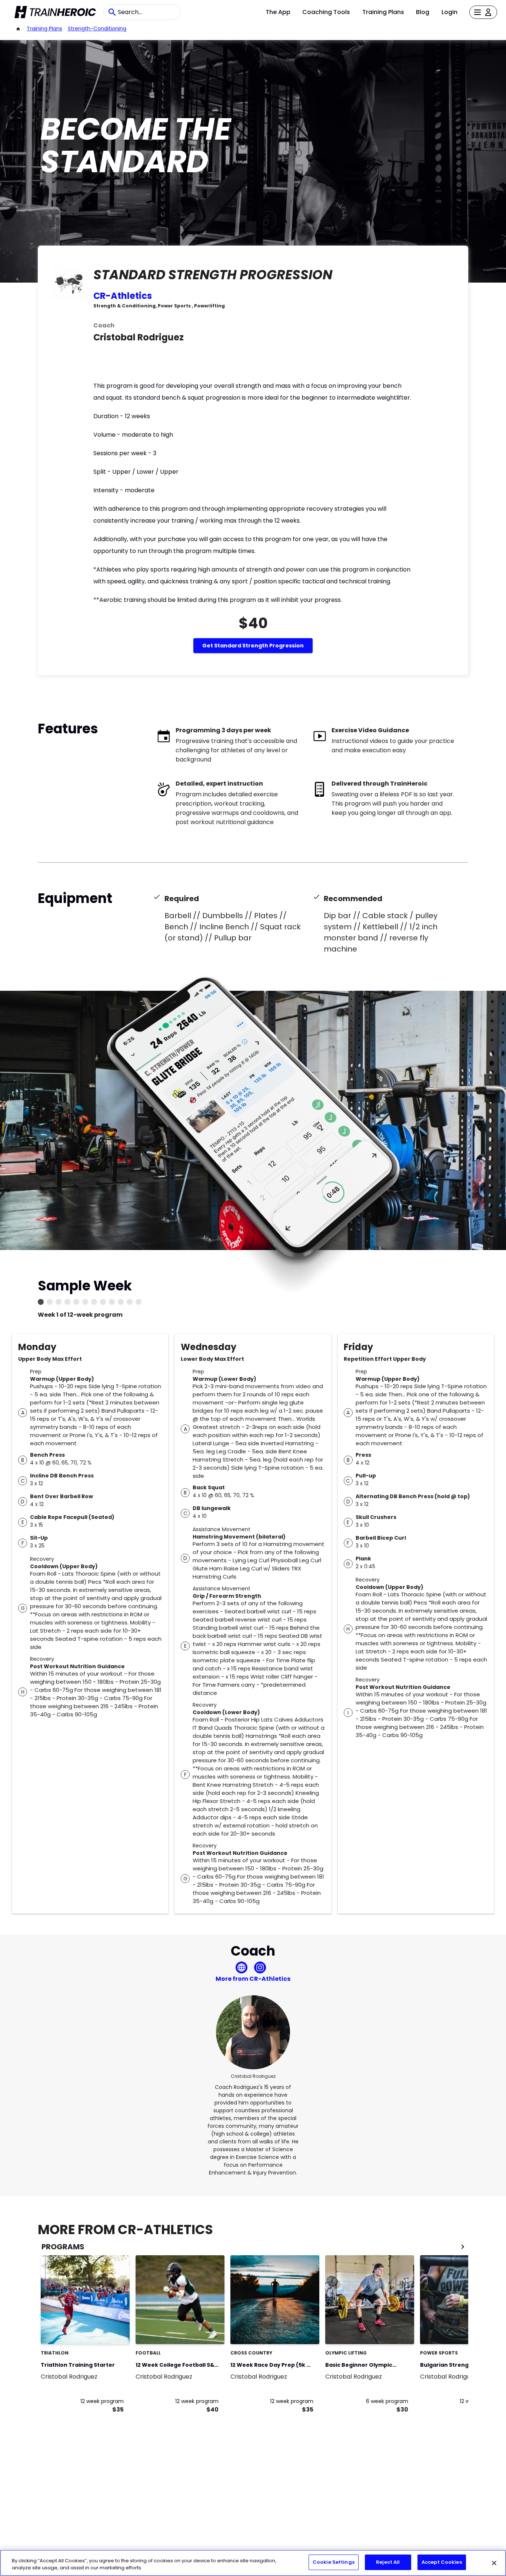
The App (278, 12)
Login (450, 12)
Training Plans (383, 12)
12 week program (102, 2401)
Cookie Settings (334, 2562)
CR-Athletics (123, 296)
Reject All (388, 2562)
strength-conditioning (97, 29)
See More (104, 2331)
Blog (423, 12)
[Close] (494, 2563)
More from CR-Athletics (253, 1979)
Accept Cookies (442, 2562)
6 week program (387, 2401)
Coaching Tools (326, 12)
